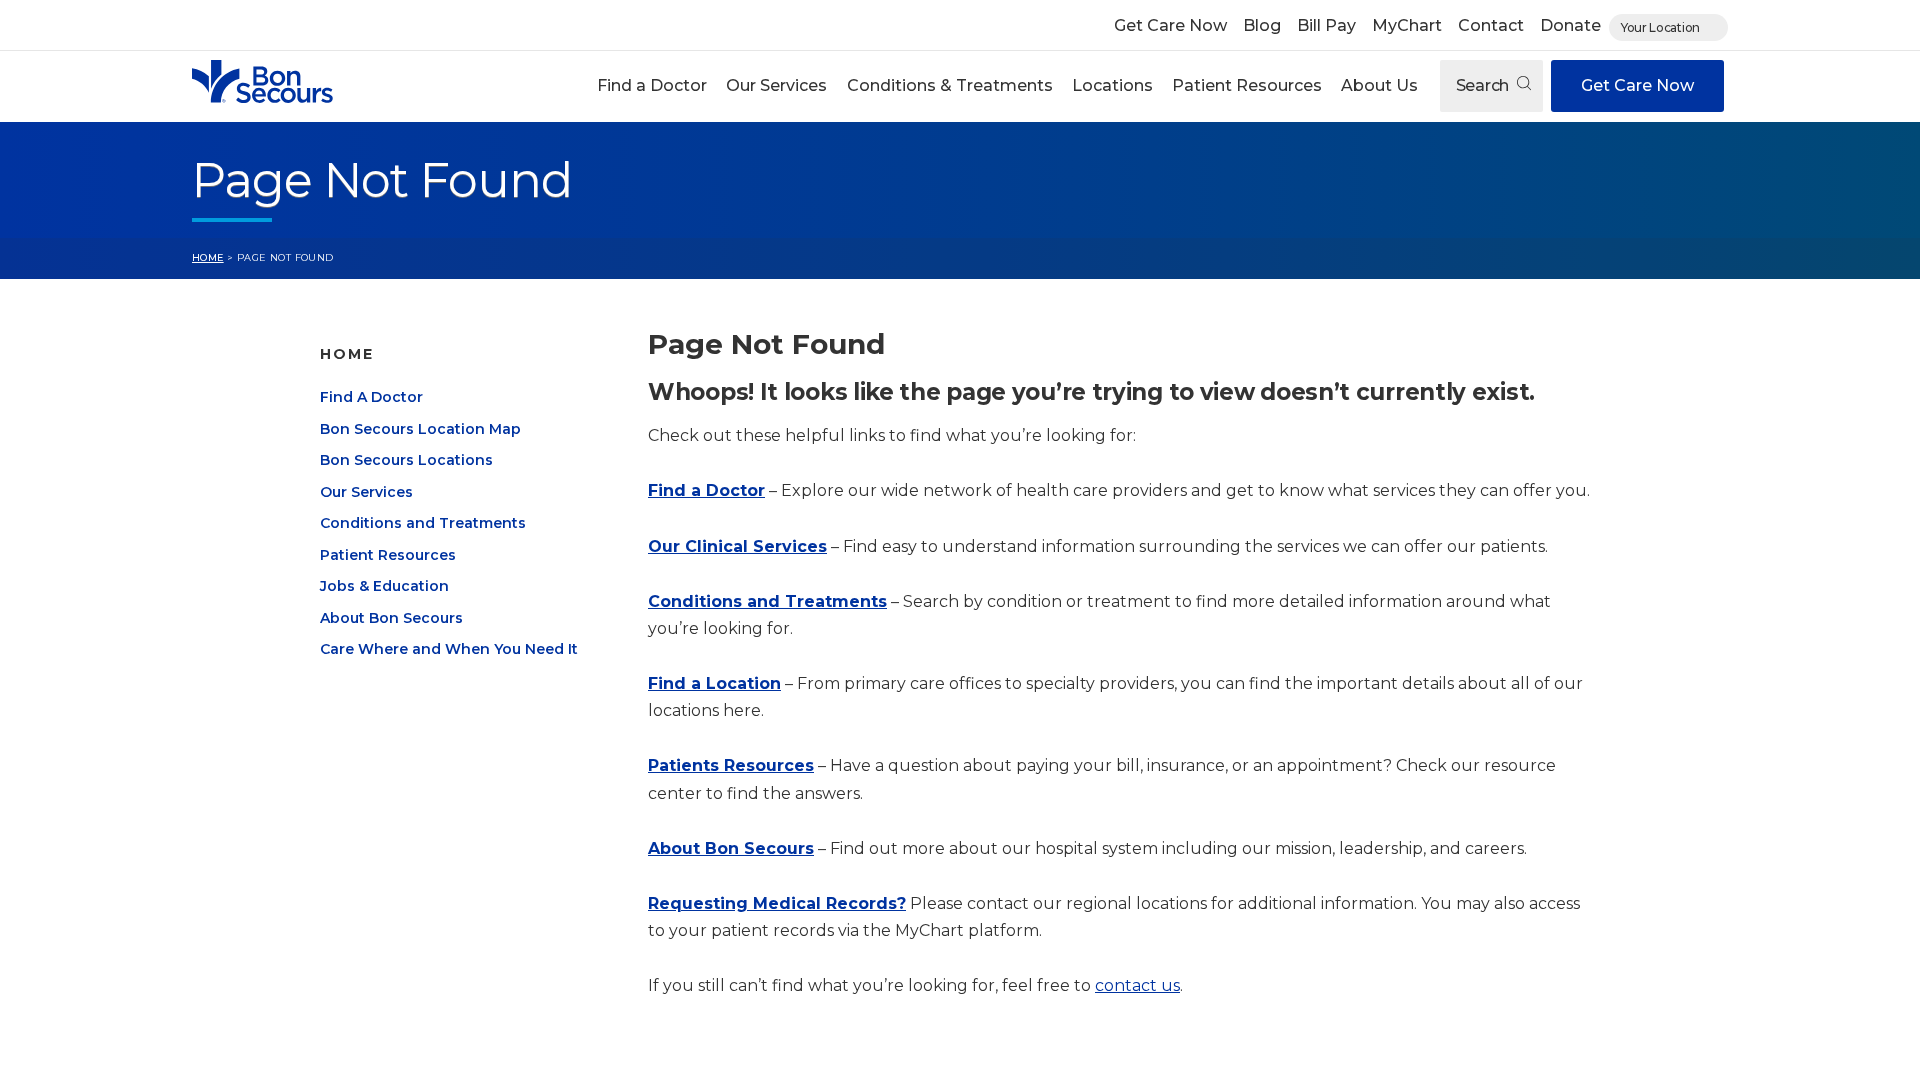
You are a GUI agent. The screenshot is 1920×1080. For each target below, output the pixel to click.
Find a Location (714, 683)
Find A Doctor (371, 397)
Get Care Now (1170, 25)
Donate (1570, 25)
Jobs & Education (384, 586)
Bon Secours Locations (406, 460)
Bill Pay (1326, 25)
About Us (1379, 85)
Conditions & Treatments (950, 85)
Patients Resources (731, 765)
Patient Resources (1247, 85)
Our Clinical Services (737, 546)
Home (208, 257)
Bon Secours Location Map (420, 429)
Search (1484, 85)
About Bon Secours (391, 618)
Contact (1491, 25)
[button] (652, 86)
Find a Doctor (652, 85)
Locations (1112, 85)
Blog (1262, 25)
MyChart (1407, 25)
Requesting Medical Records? (777, 903)
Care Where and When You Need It (449, 649)
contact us (1137, 985)
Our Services (776, 85)
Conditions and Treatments (423, 523)
